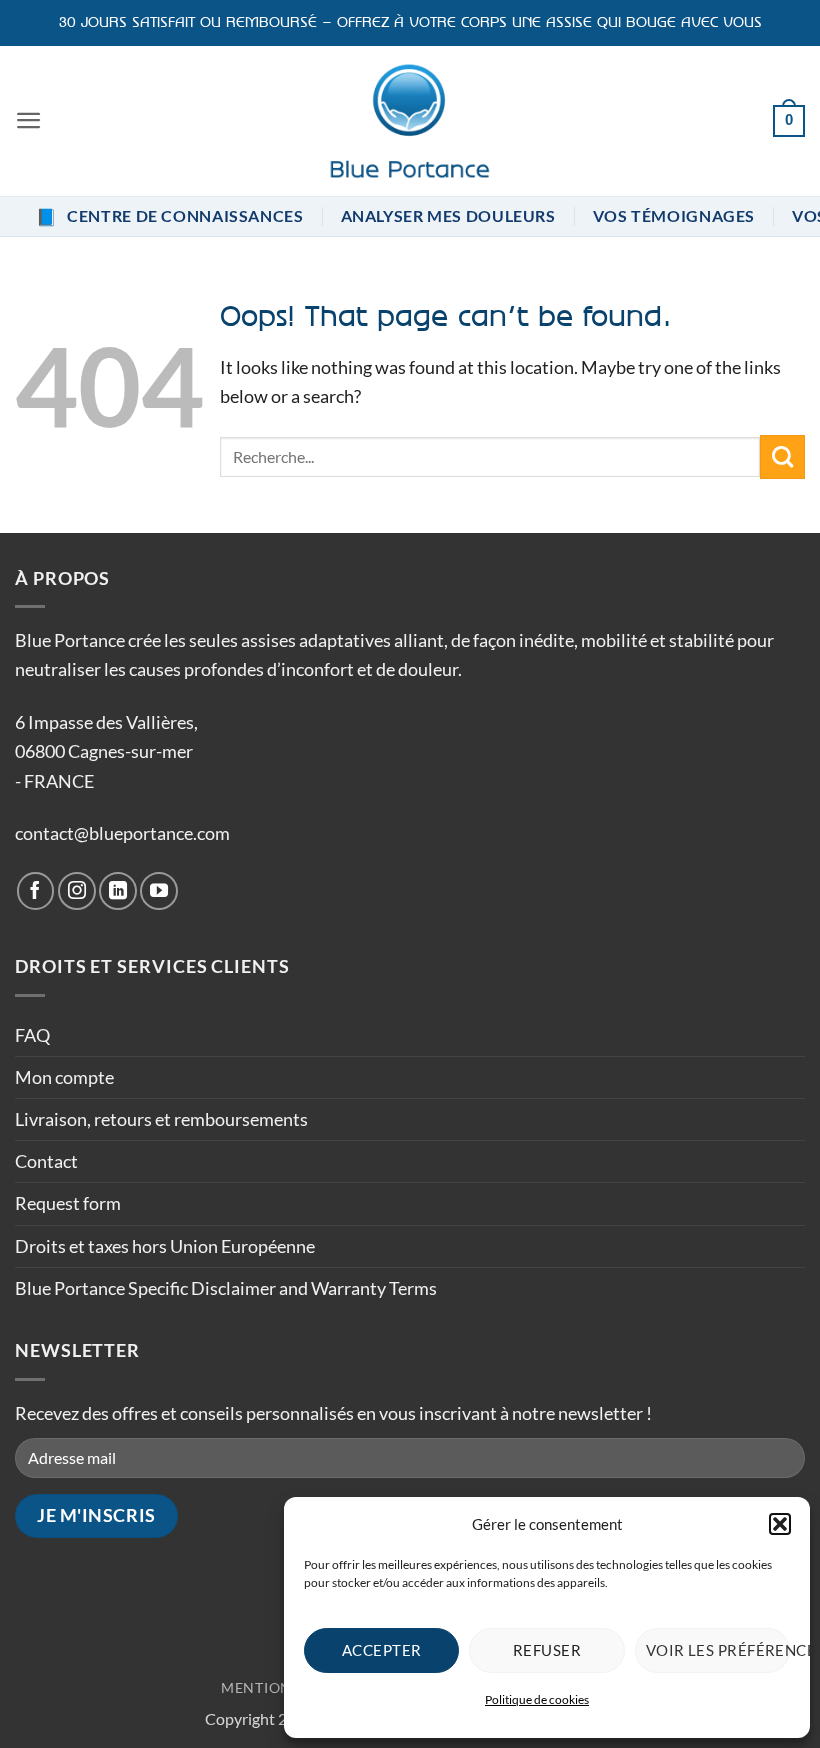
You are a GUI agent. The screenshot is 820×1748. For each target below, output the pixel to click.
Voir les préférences (718, 1650)
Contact (46, 1161)
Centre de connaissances (170, 216)
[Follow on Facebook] (36, 891)
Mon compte (64, 1077)
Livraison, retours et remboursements (161, 1119)
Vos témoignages (674, 216)
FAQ (32, 1035)
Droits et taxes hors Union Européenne (165, 1246)
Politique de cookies (537, 1699)
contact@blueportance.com (122, 833)
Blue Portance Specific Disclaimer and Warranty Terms (226, 1288)
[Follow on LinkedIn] (118, 891)
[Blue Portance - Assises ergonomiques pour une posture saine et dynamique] (410, 121)
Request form (68, 1203)
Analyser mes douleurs (448, 216)
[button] (780, 1524)
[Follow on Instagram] (77, 891)
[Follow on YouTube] (159, 891)
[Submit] (782, 457)
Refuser (547, 1650)
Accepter (382, 1650)
